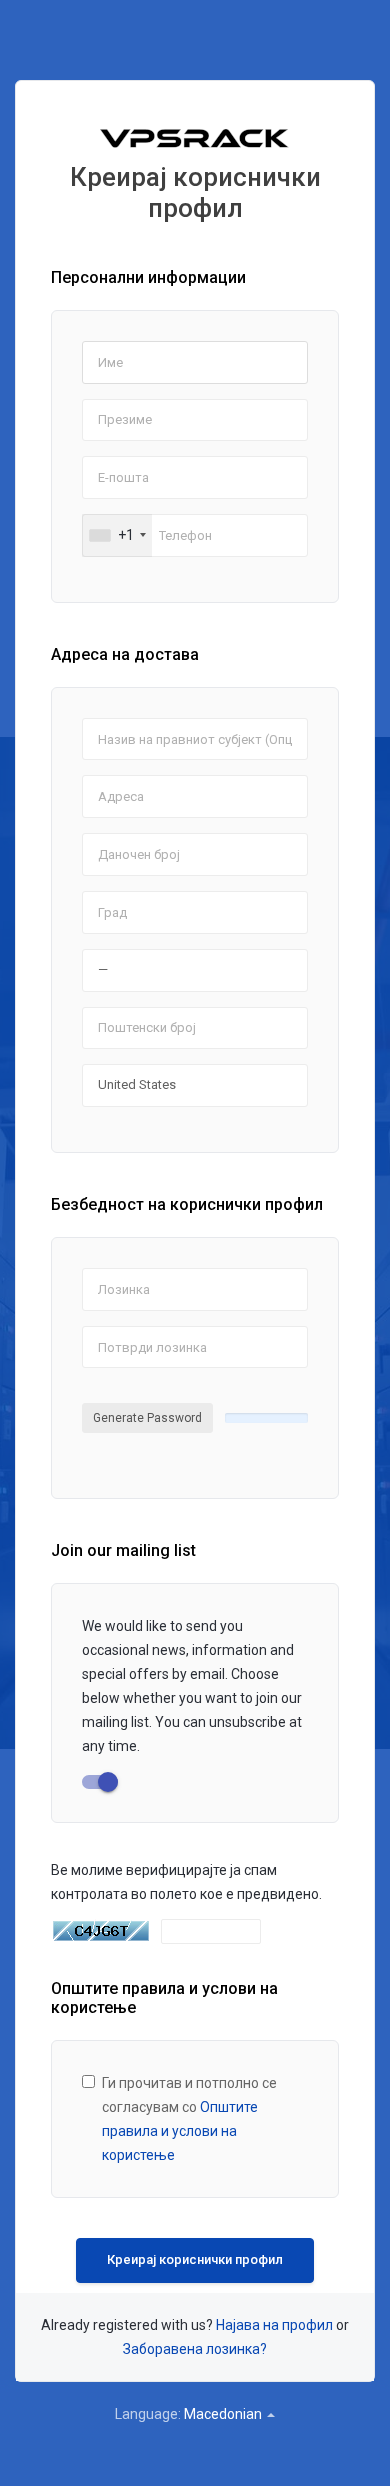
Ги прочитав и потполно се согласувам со (189, 2119)
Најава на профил (274, 2325)
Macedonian (224, 2414)
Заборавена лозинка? (195, 2349)
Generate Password (147, 1418)
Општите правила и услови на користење (180, 2131)
